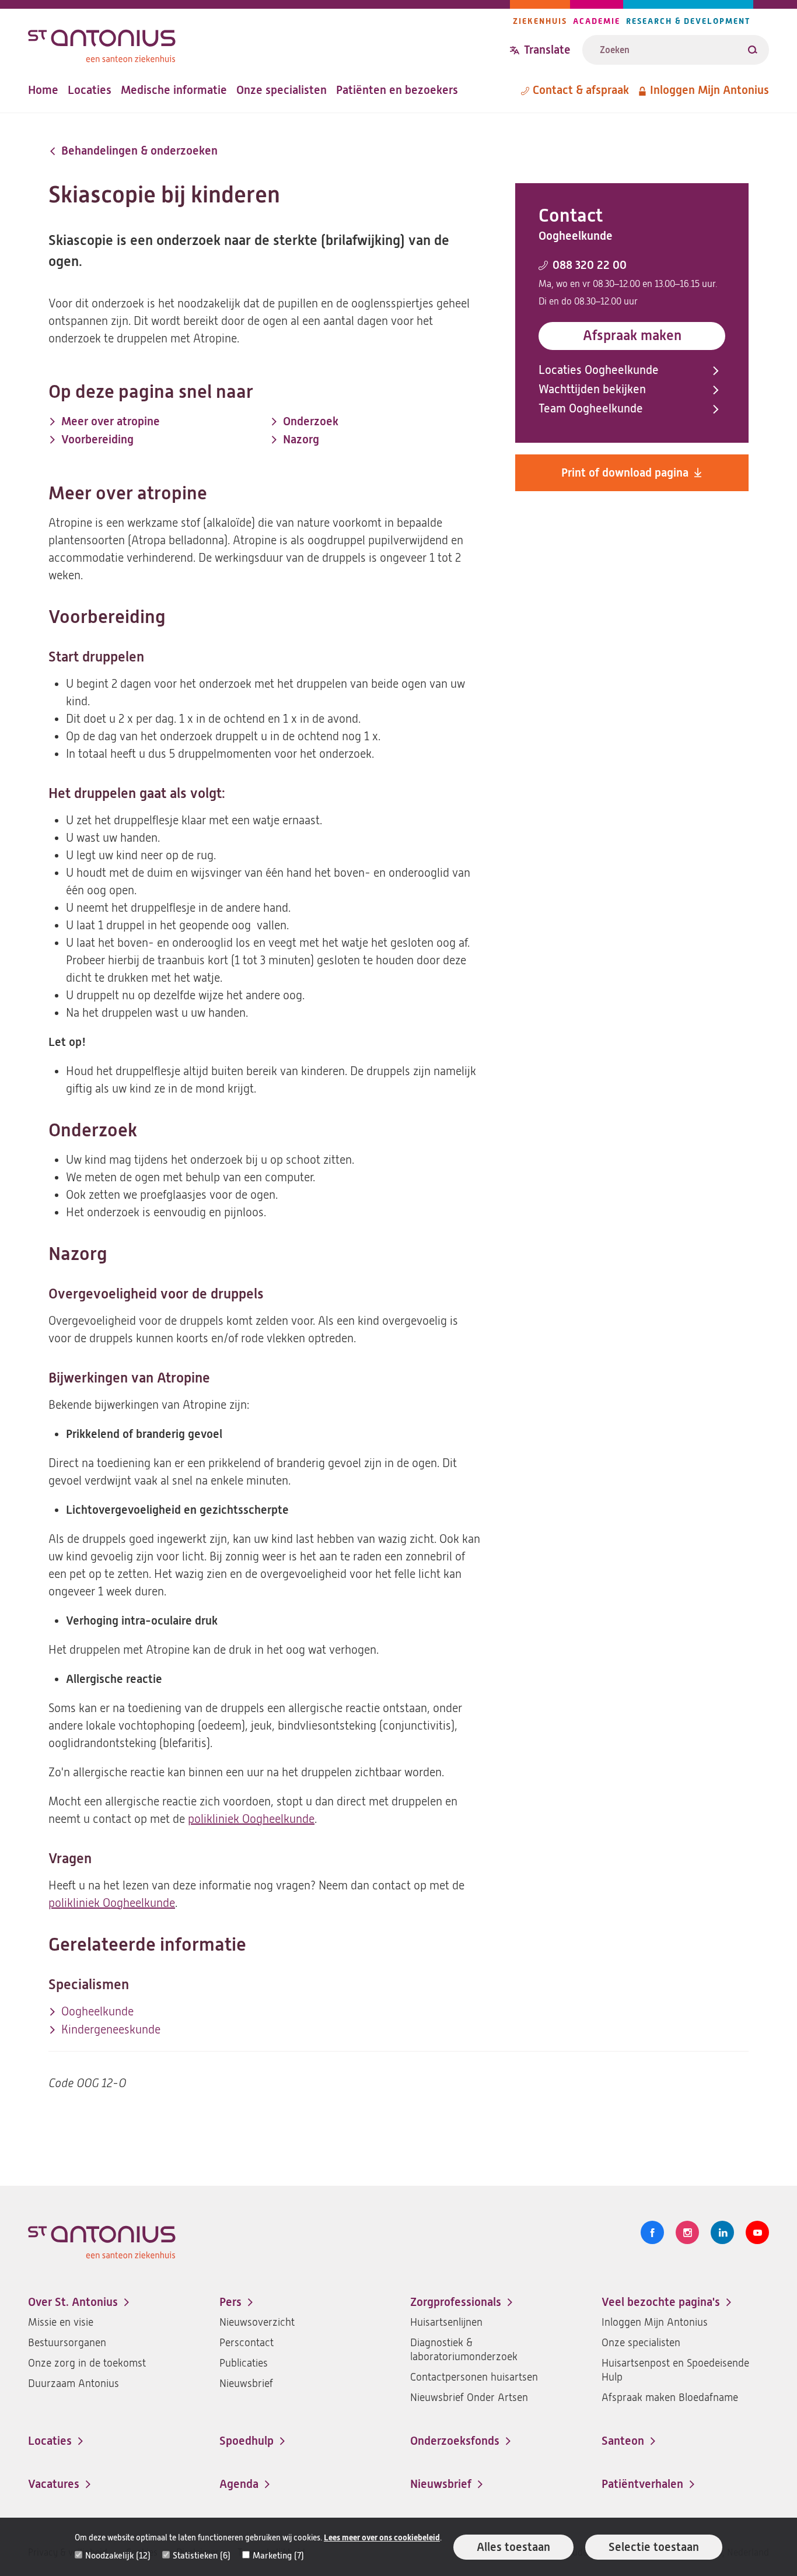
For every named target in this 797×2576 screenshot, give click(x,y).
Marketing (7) (278, 2556)
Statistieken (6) (202, 2556)
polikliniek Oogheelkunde (251, 1819)
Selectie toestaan (654, 2547)
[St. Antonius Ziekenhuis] (269, 43)
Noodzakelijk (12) (118, 2556)
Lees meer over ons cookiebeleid (382, 2538)
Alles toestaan (513, 2547)
